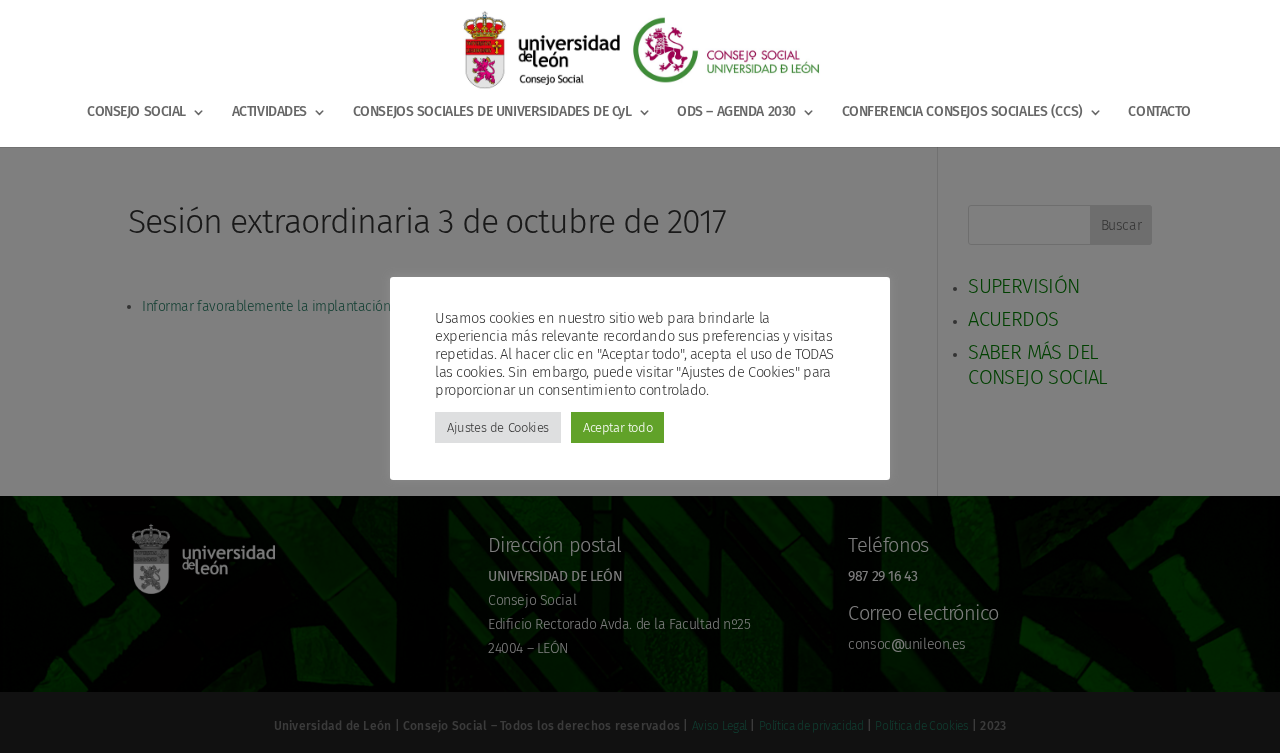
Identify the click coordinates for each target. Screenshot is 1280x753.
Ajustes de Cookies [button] (498, 427)
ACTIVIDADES (269, 112)
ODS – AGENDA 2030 (736, 112)
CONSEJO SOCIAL (136, 112)
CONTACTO (1159, 112)
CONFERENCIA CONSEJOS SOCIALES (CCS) (962, 112)
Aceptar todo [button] (617, 427)
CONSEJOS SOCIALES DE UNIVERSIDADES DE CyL (492, 112)
